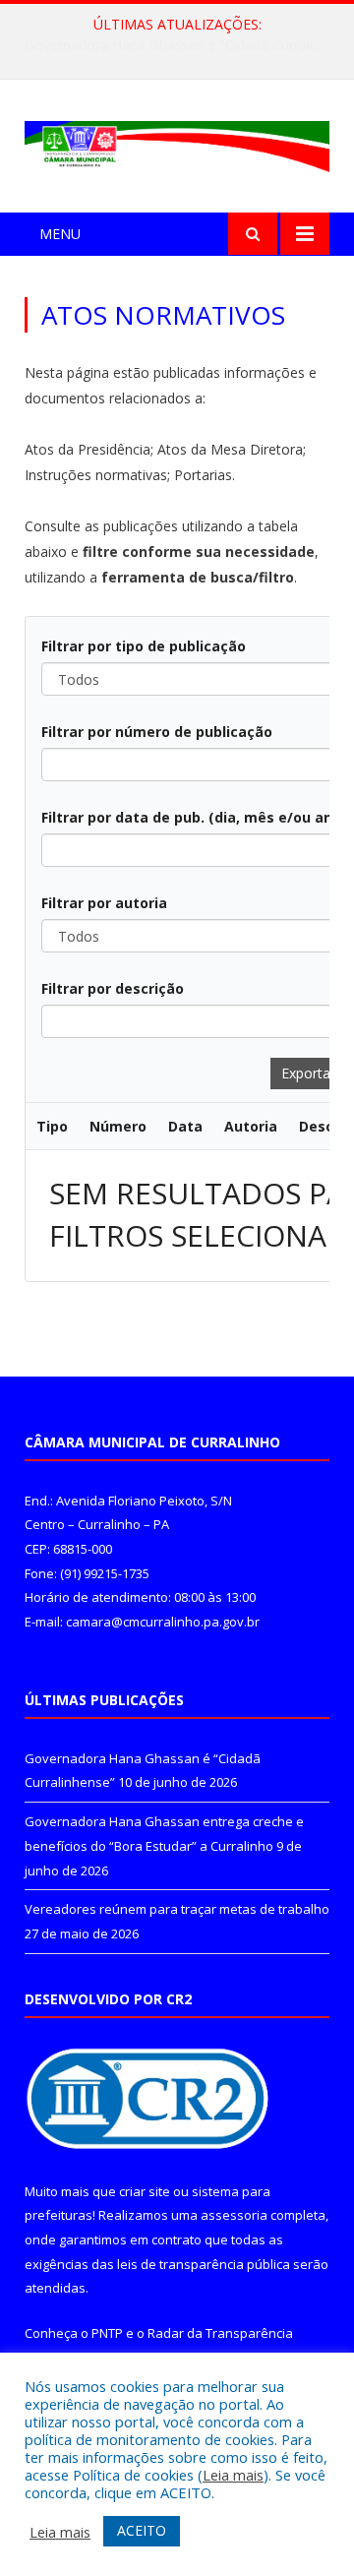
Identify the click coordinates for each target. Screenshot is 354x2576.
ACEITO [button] (142, 2530)
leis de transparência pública (204, 2264)
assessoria (234, 2215)
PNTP (107, 2333)
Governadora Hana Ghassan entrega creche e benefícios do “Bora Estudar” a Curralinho (182, 45)
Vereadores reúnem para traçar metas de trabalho (177, 1909)
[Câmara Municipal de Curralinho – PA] (177, 142)
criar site (145, 2191)
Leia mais (233, 2475)
